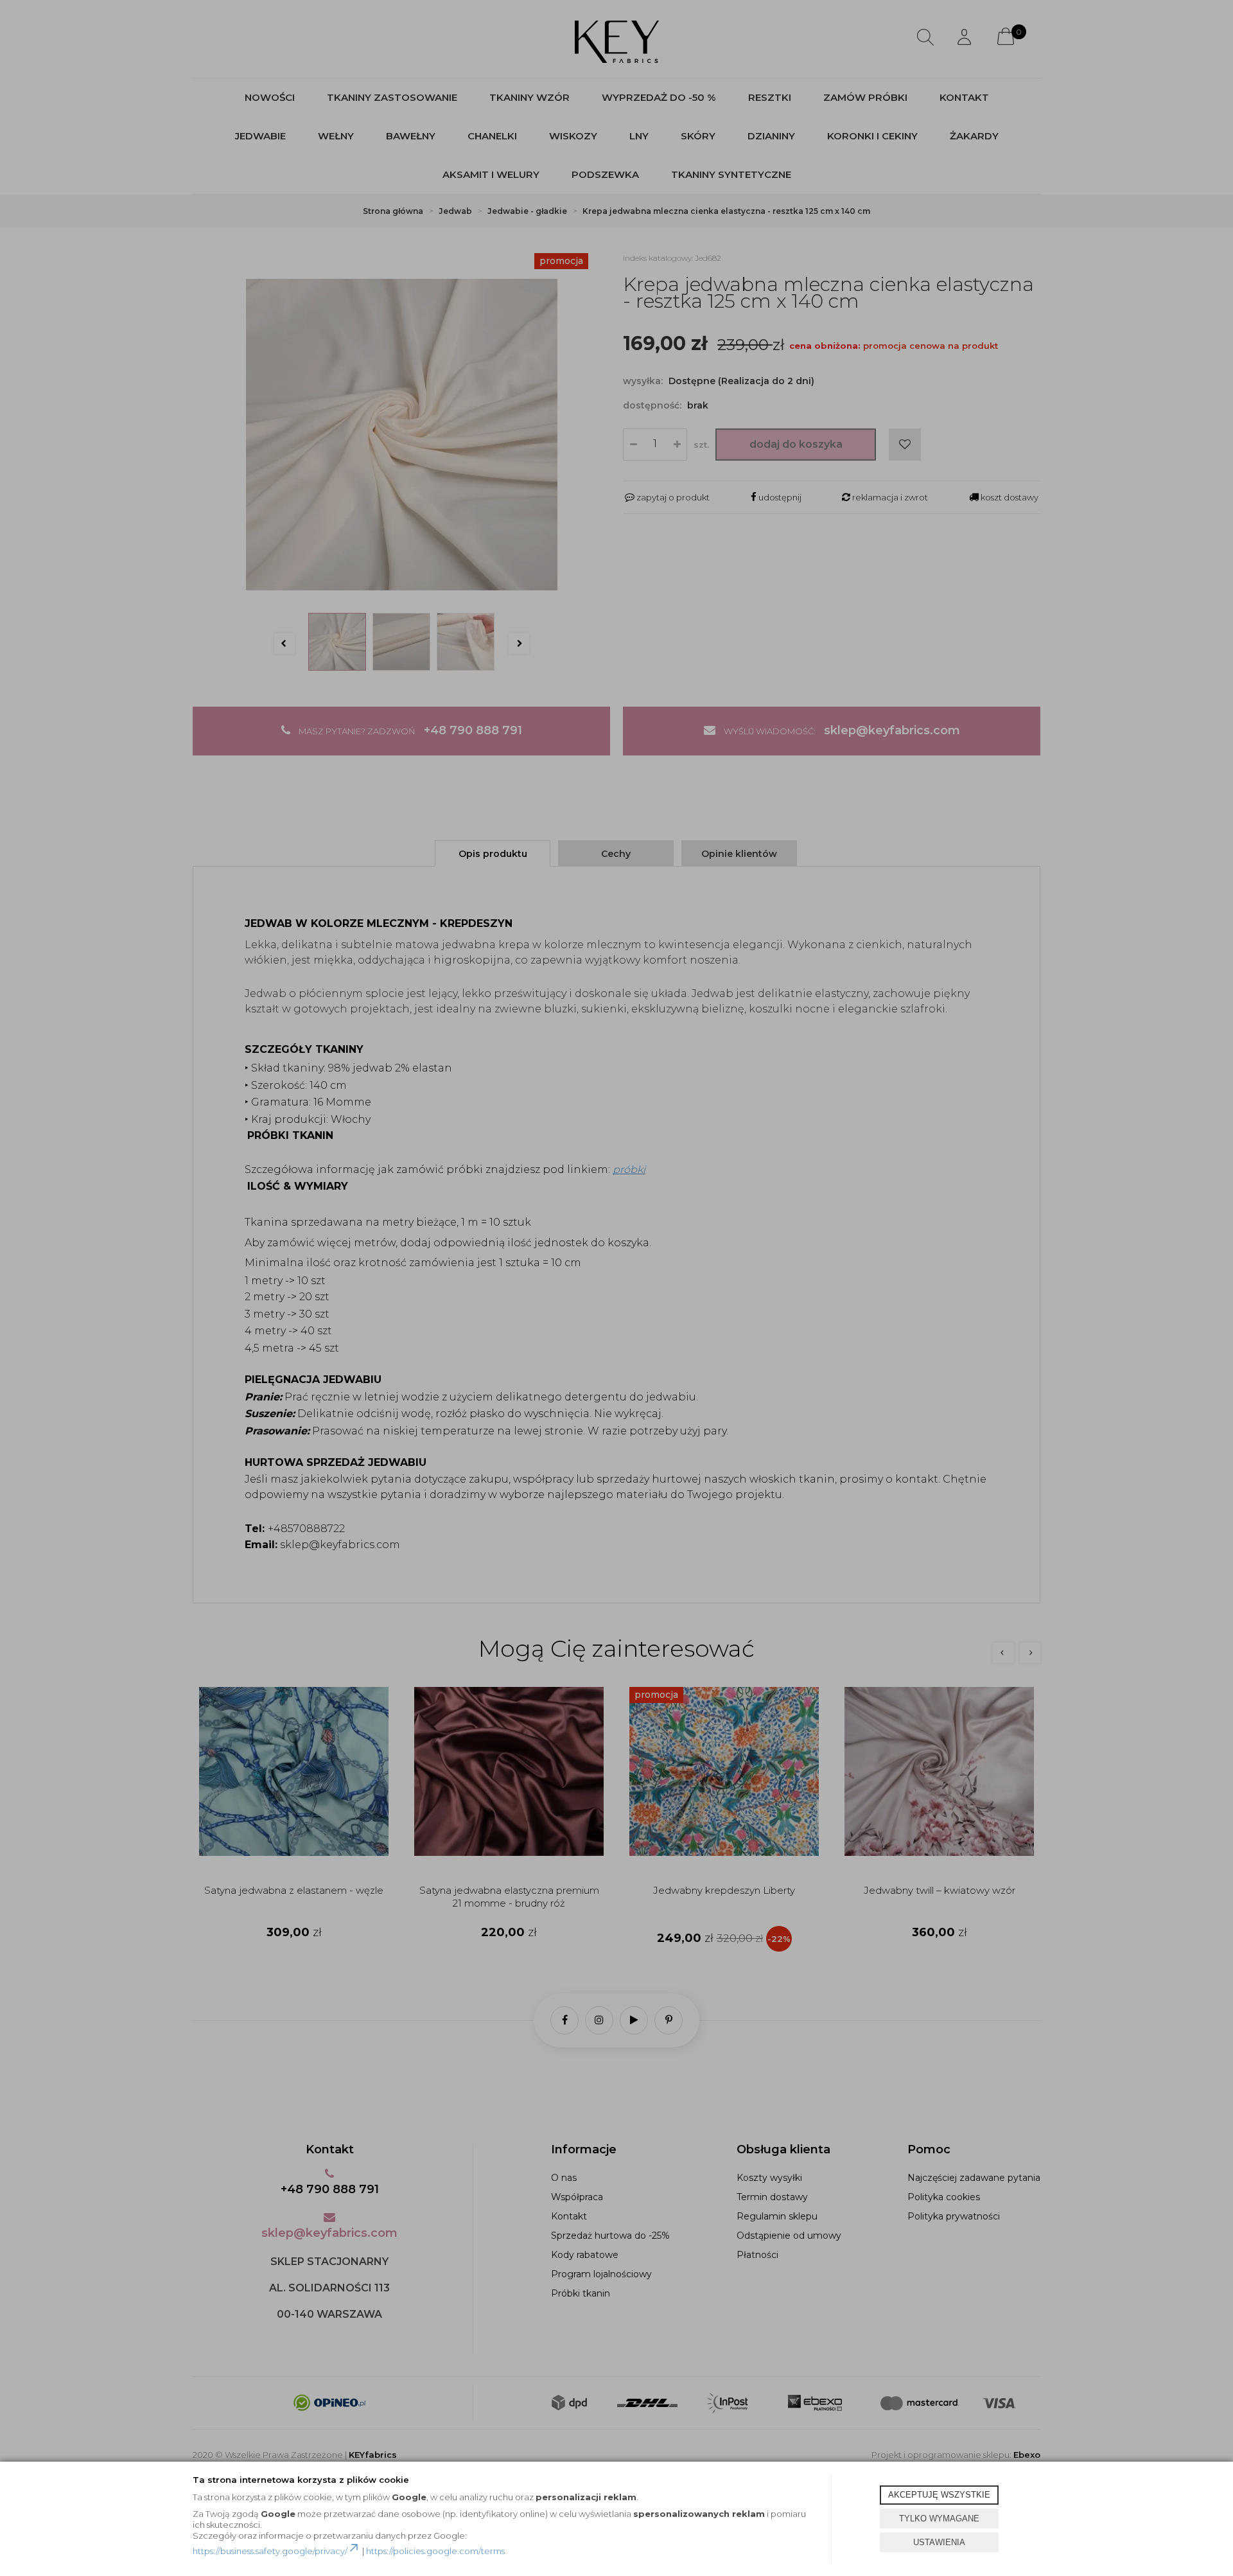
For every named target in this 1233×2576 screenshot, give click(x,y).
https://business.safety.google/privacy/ (270, 2551)
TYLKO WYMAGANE (939, 2519)
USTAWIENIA (939, 2542)
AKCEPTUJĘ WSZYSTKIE (939, 2495)
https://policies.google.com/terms (435, 2551)
